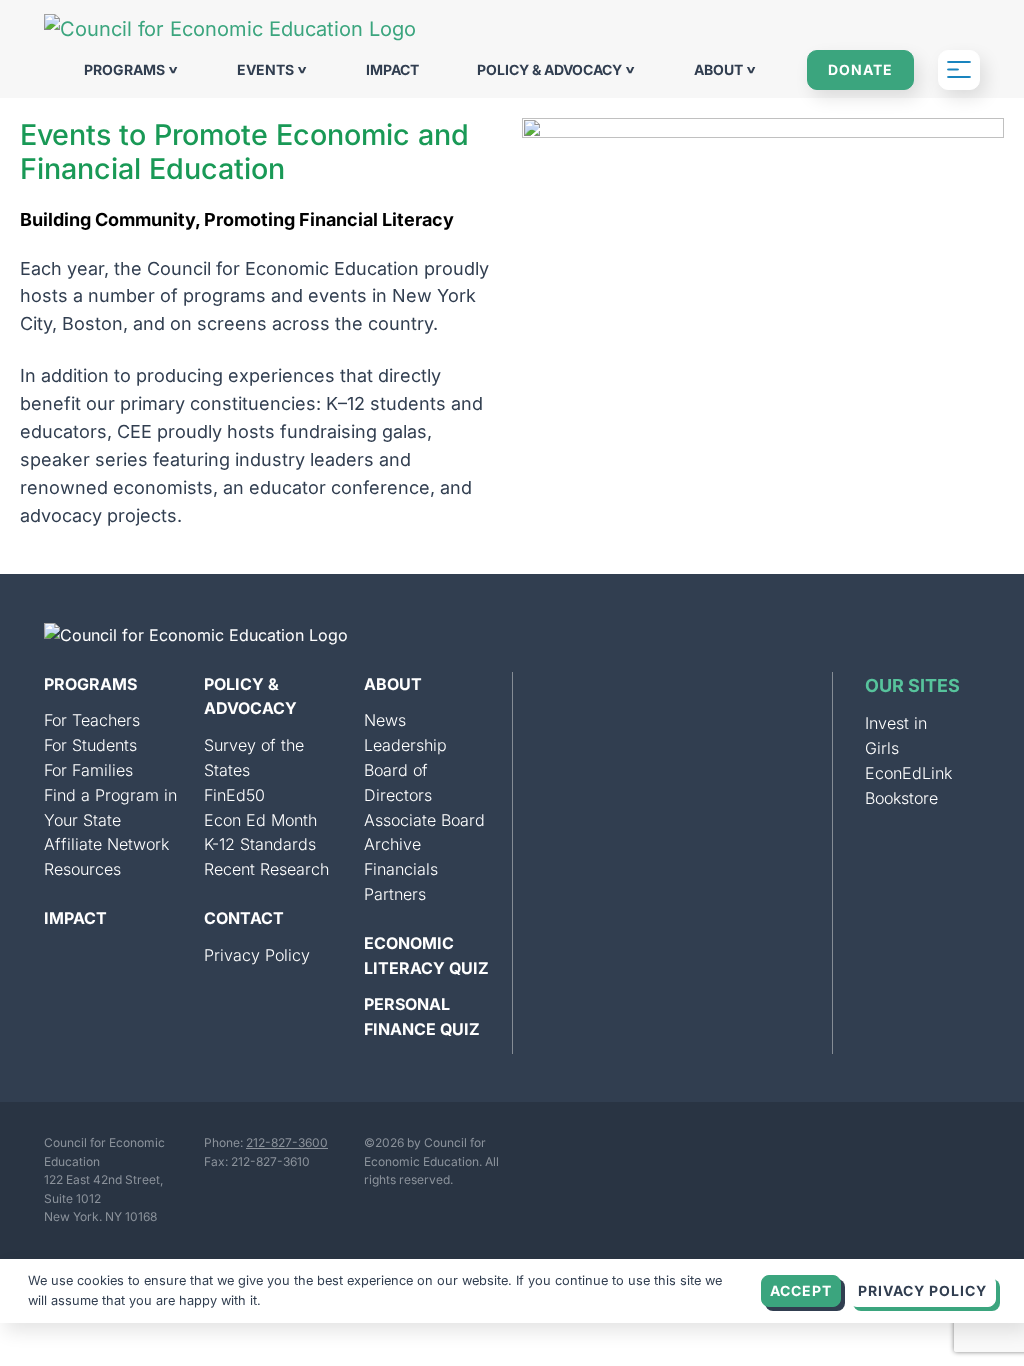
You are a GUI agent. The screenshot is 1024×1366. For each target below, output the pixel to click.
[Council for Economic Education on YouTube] (679, 1157)
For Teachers (92, 720)
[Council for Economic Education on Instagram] (555, 1157)
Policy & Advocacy (551, 69)
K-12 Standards (260, 844)
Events (267, 69)
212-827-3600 (287, 1142)
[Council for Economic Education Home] (230, 29)
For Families (88, 770)
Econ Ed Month (260, 820)
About (720, 69)
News (385, 720)
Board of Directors (398, 782)
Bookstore (901, 798)
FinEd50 (234, 795)
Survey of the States (254, 757)
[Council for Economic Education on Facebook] (741, 1157)
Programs (126, 69)
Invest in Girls (896, 735)
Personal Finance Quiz (422, 1016)
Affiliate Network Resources (106, 856)
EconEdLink (908, 773)
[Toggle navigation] (959, 70)
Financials (401, 869)
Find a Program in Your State (110, 807)
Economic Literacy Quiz (426, 955)
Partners (395, 894)
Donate (860, 69)
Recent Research (266, 869)
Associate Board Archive (424, 832)
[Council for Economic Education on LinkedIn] (617, 1157)
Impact (392, 69)
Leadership (405, 745)
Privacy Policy (257, 955)
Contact (244, 918)
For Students (90, 745)
